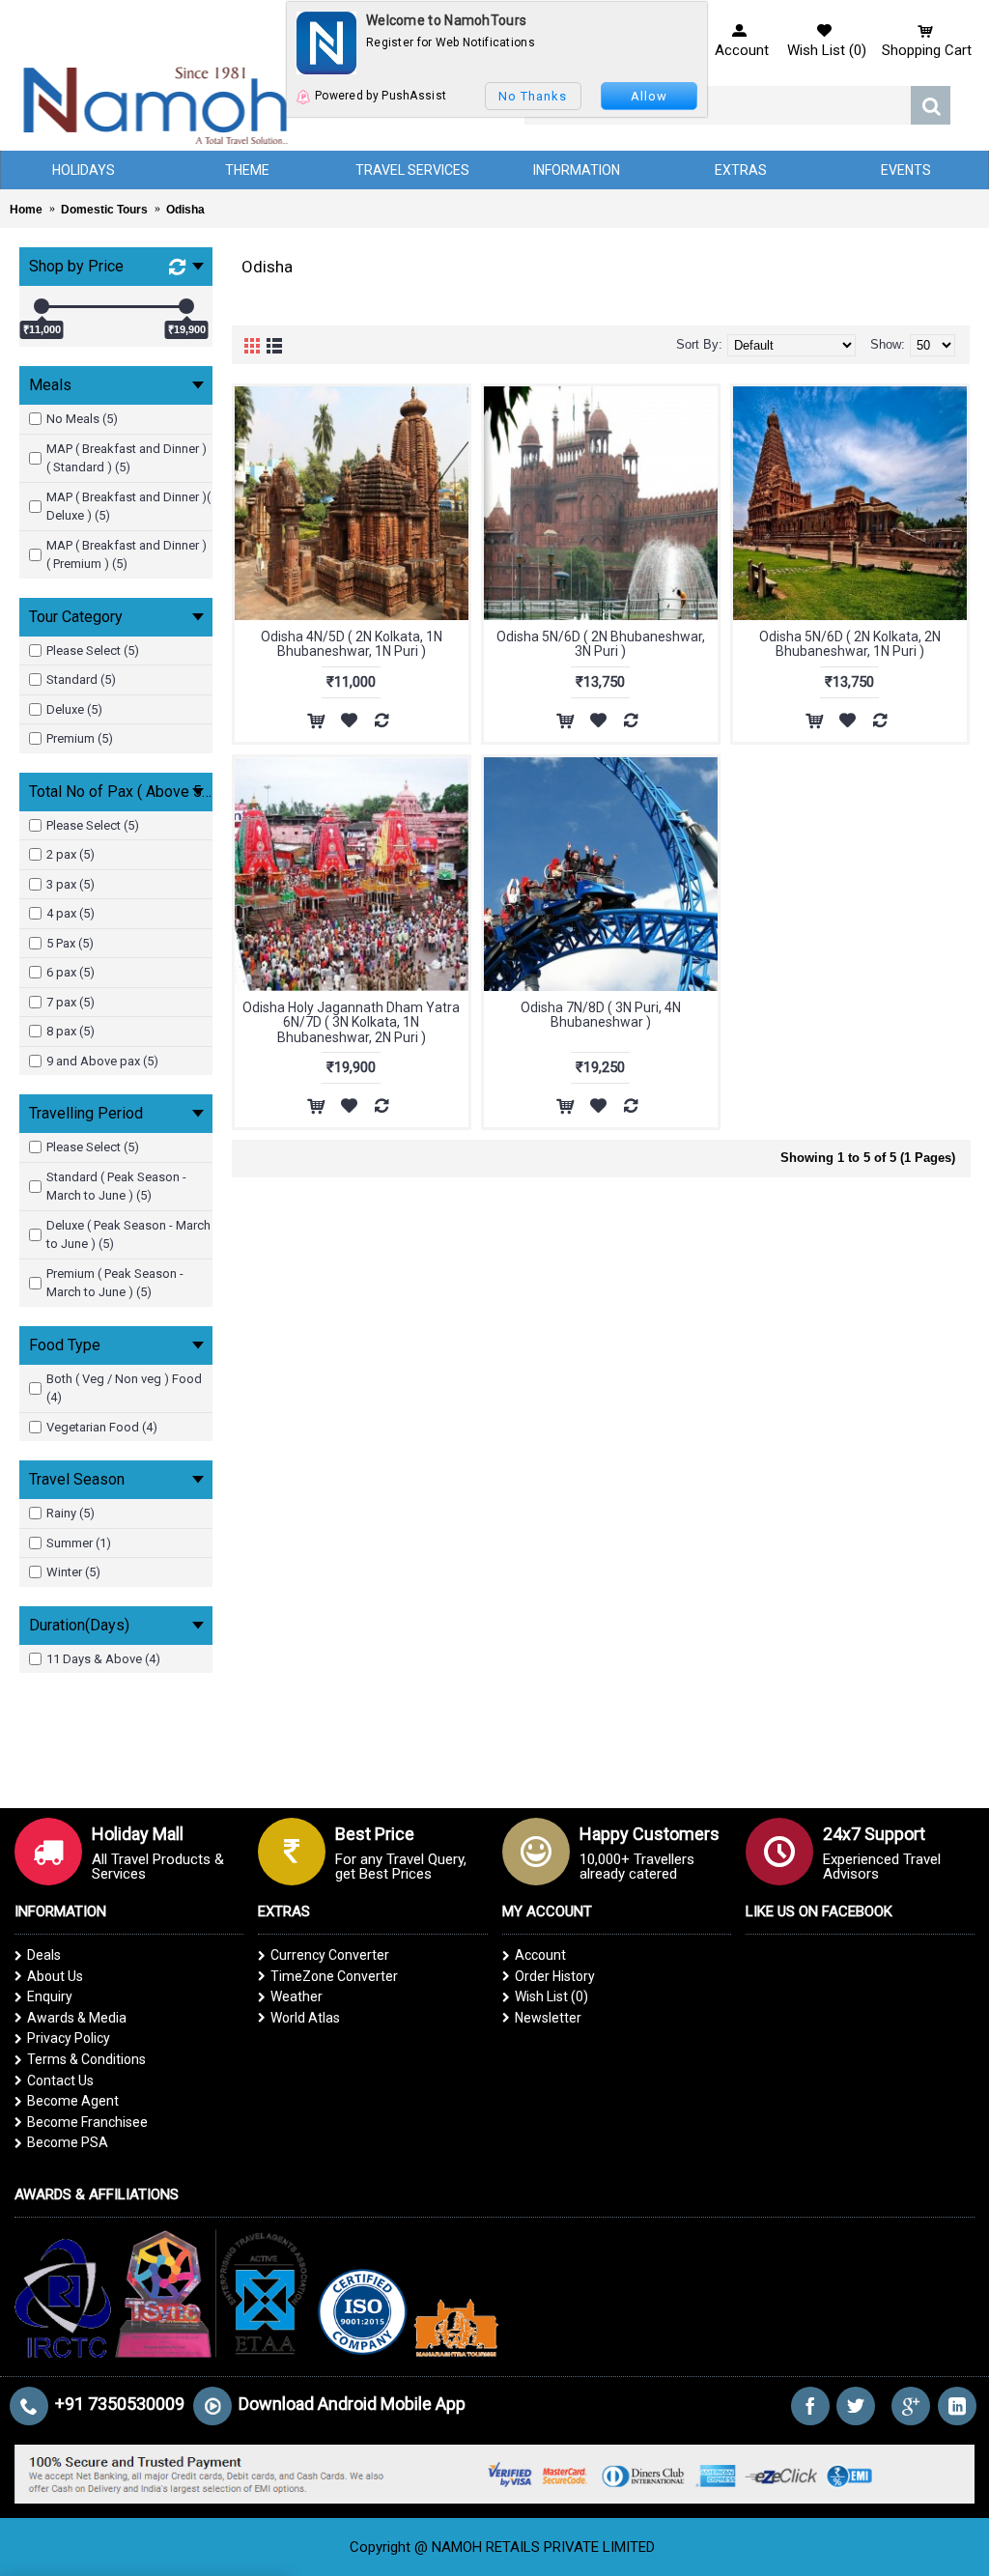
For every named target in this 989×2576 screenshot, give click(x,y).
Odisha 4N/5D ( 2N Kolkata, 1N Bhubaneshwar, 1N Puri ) (352, 644)
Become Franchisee (87, 2122)
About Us (55, 1976)
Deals (44, 1955)
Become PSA (68, 2142)
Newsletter (548, 2018)
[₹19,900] (186, 306)
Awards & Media (77, 2018)
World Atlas (305, 2018)
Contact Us (60, 2081)
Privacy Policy (69, 2038)
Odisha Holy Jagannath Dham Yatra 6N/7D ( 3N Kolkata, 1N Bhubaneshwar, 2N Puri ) (351, 1022)
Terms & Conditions (86, 2059)
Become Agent (73, 2101)
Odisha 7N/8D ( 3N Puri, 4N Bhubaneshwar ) (601, 1015)
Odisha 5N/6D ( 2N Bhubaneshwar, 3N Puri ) (601, 644)
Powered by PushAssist (381, 96)
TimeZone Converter (334, 1976)
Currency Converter (330, 1955)
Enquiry (50, 1996)
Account (540, 1955)
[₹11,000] (42, 306)
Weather (297, 1996)
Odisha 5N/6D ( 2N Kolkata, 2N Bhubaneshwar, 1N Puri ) (850, 644)
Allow (649, 96)
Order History (555, 1976)
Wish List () (551, 1996)
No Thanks (533, 96)
